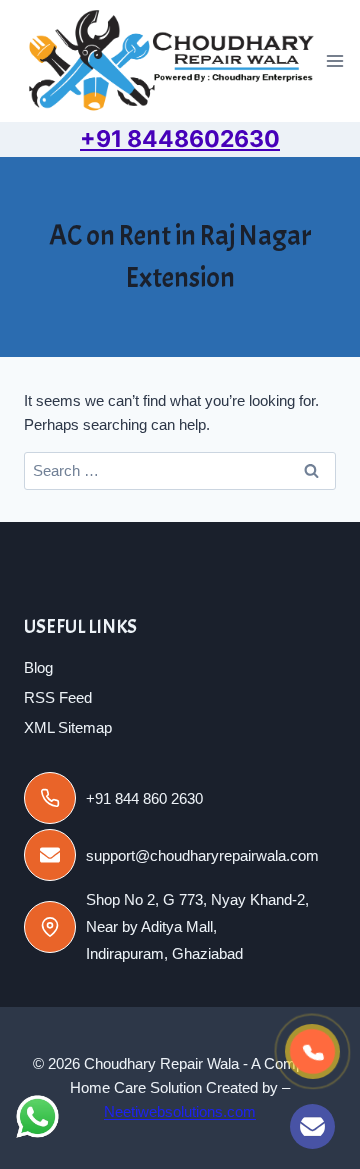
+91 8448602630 (180, 139)
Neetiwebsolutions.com (180, 1111)
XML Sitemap (68, 727)
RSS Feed (58, 697)
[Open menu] (335, 61)
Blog (38, 667)
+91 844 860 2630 (144, 798)
